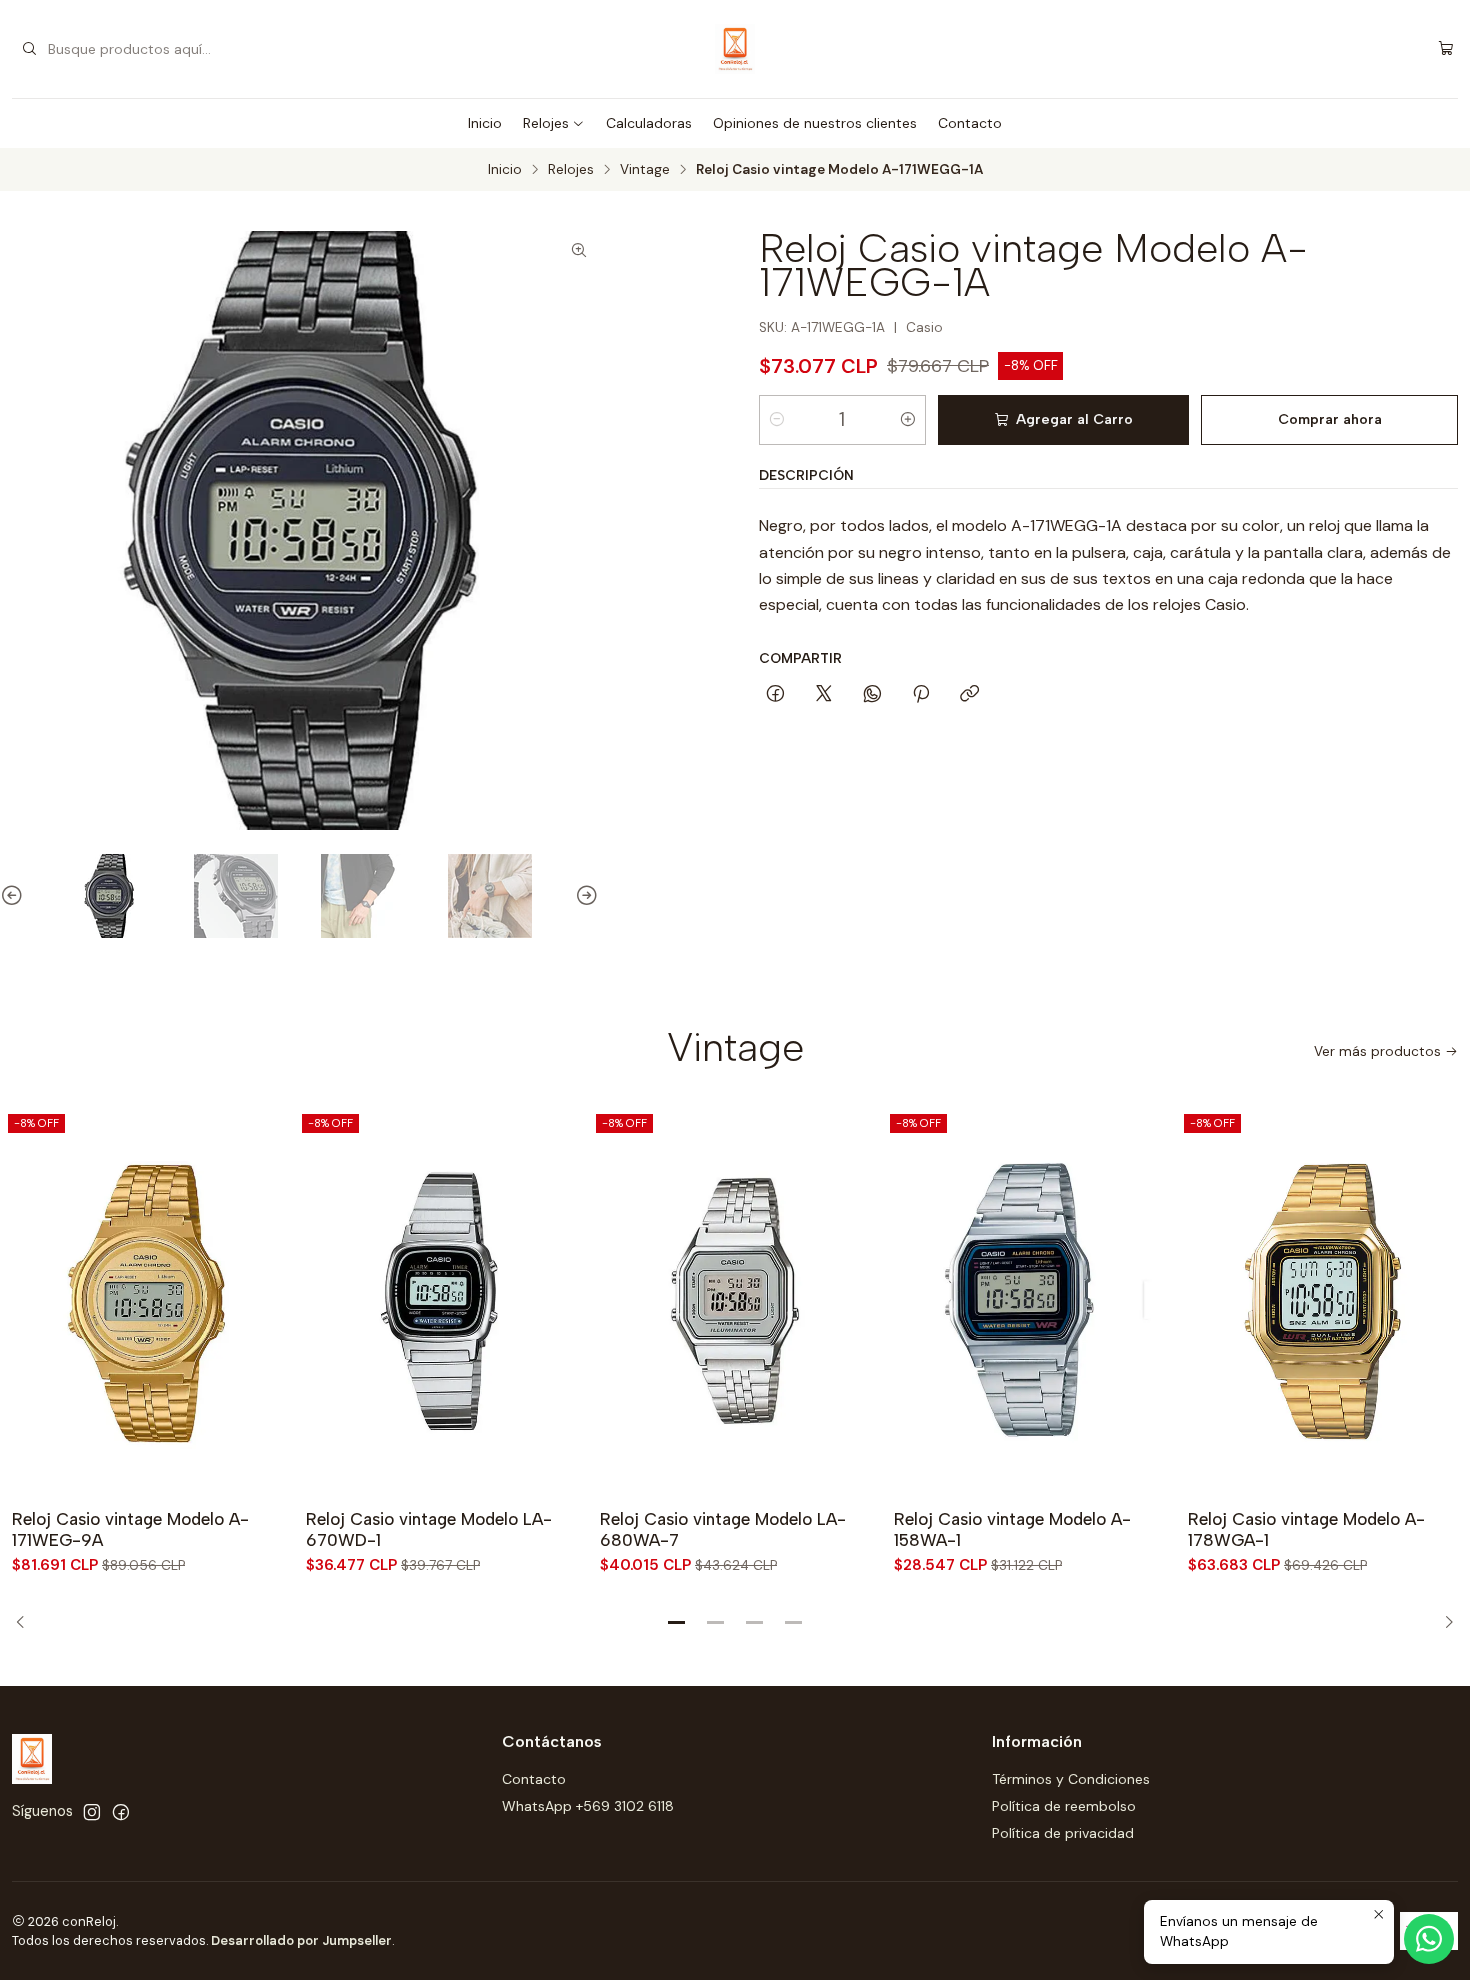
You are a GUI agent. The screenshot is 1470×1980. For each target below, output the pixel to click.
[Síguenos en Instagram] (92, 1812)
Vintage (645, 170)
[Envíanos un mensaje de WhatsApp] (1429, 1939)
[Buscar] (29, 49)
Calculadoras (649, 123)
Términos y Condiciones (1071, 1779)
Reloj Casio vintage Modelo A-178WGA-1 (1306, 1529)
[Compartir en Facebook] (775, 695)
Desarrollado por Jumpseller (301, 1940)
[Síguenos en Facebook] (121, 1812)
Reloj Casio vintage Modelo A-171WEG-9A (130, 1529)
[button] (677, 1623)
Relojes (546, 123)
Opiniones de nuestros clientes (815, 123)
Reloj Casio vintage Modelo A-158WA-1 (1012, 1529)
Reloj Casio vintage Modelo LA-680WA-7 (723, 1529)
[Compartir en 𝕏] (824, 695)
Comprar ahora (1330, 419)
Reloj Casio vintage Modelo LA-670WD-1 (429, 1529)
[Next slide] (584, 896)
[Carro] (1446, 49)
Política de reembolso (1064, 1806)
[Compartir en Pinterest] (921, 695)
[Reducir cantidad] (777, 420)
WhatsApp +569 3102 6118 (588, 1806)
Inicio (485, 123)
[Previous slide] (15, 896)
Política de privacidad (1063, 1833)
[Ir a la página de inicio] (735, 49)
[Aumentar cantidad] (908, 420)
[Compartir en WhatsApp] (872, 695)
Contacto (970, 123)
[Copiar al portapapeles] (969, 695)
